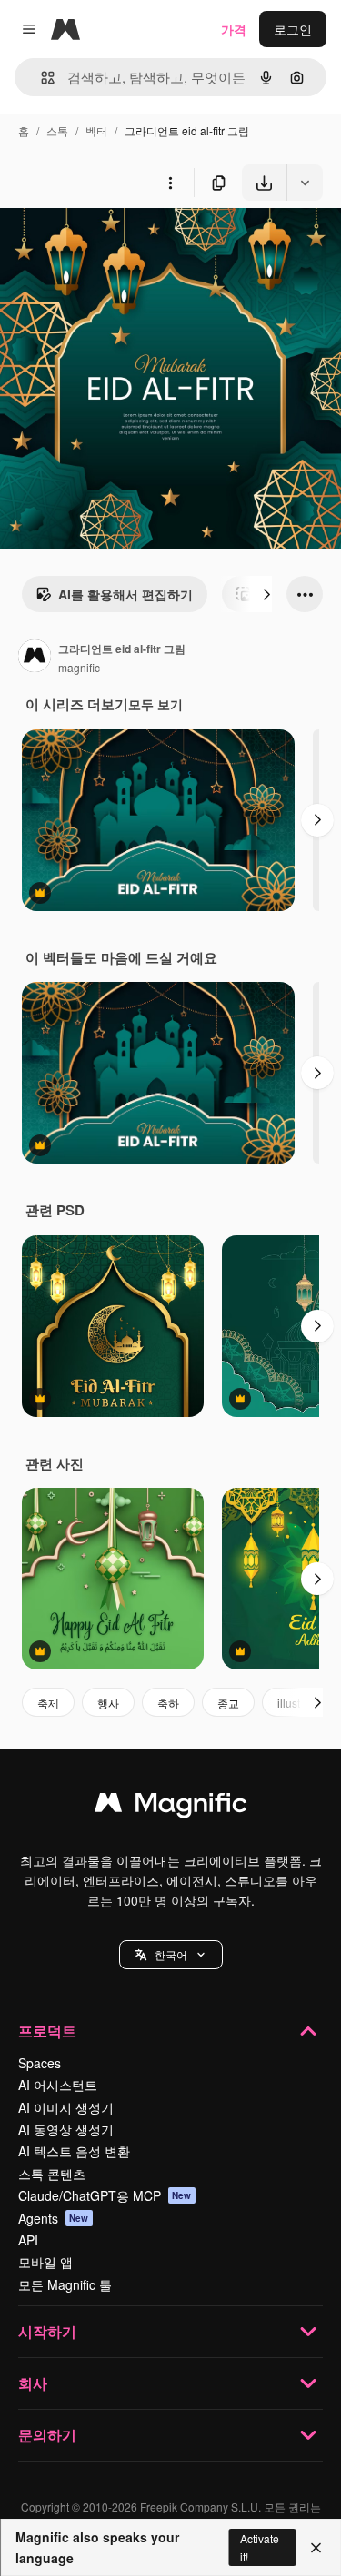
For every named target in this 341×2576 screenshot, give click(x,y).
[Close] (316, 2548)
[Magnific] (171, 1807)
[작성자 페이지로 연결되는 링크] (35, 658)
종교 (228, 1703)
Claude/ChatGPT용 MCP (105, 2195)
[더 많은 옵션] (170, 183)
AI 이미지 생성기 (66, 2107)
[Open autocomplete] (40, 78)
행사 (108, 1703)
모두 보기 (155, 704)
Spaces (40, 2063)
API (28, 2240)
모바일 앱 (45, 2262)
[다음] (266, 594)
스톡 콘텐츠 (52, 2174)
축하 (168, 1703)
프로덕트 (47, 2031)
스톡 (57, 130)
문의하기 (47, 2435)
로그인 (293, 29)
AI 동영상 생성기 (66, 2129)
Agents (54, 2218)
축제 (48, 1703)
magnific (79, 667)
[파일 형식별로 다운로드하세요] (305, 183)
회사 (33, 2383)
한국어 (171, 1954)
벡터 (96, 130)
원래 (105, 243)
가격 (234, 29)
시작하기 (47, 2331)
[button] (171, 1955)
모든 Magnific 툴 (65, 2284)
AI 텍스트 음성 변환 (74, 2151)
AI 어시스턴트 (58, 2085)
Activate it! (260, 2547)
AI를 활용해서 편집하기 (125, 594)
